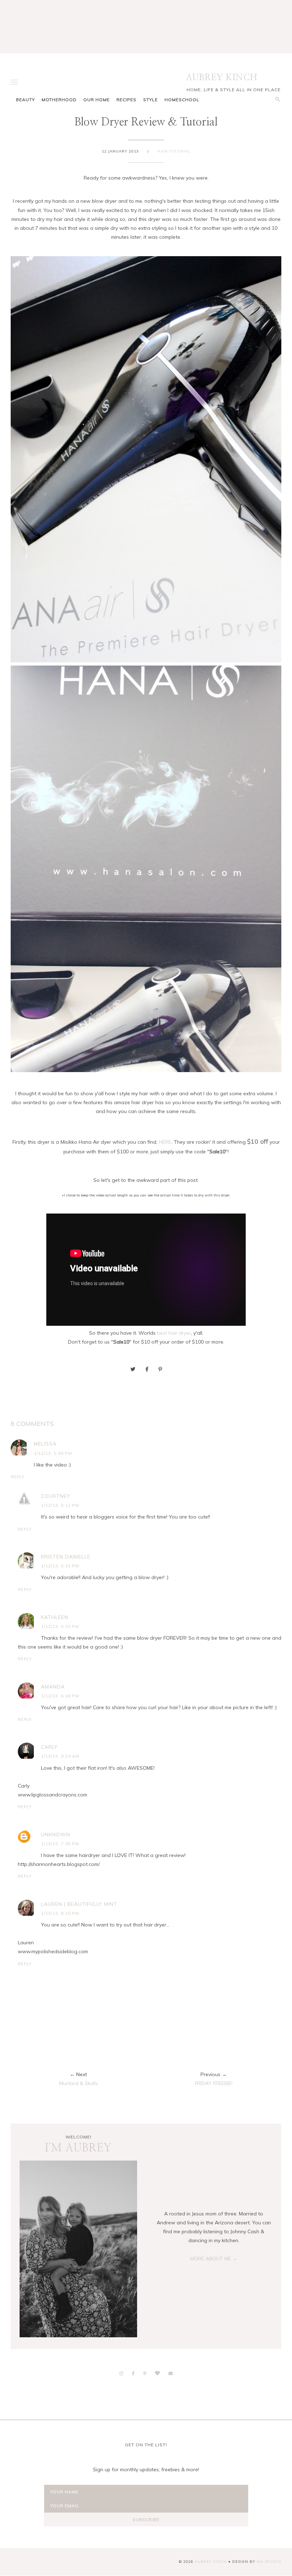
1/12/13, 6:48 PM (60, 1696)
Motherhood (59, 100)
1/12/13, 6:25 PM (60, 1626)
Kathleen (55, 1617)
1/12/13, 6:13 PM (60, 1566)
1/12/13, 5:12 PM (60, 1505)
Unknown (56, 1835)
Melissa (45, 1444)
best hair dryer (174, 1333)
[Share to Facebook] (147, 1369)
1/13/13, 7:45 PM (60, 1844)
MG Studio (269, 2562)
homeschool (182, 100)
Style (150, 100)
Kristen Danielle (66, 1557)
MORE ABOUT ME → (214, 2259)
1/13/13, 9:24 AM (60, 1756)
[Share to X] (133, 1369)
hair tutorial (174, 151)
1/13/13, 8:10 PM (60, 1913)
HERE (165, 1142)
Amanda (53, 1687)
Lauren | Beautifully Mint (79, 1904)
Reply (18, 1477)
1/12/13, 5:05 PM (53, 1453)
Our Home (97, 100)
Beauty (25, 100)
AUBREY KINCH (222, 78)
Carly (49, 1747)
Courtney (56, 1496)
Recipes (126, 100)
